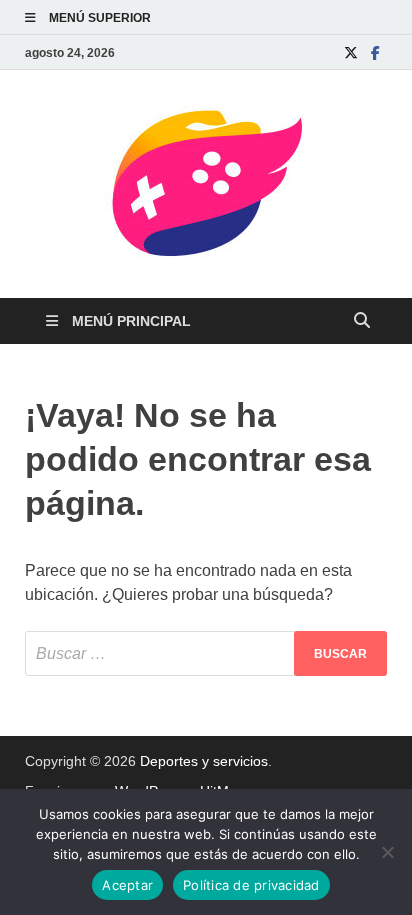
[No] (387, 852)
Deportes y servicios (204, 761)
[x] (351, 52)
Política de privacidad (251, 885)
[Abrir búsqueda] (362, 321)
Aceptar (127, 885)
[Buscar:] (206, 653)
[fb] (375, 52)
